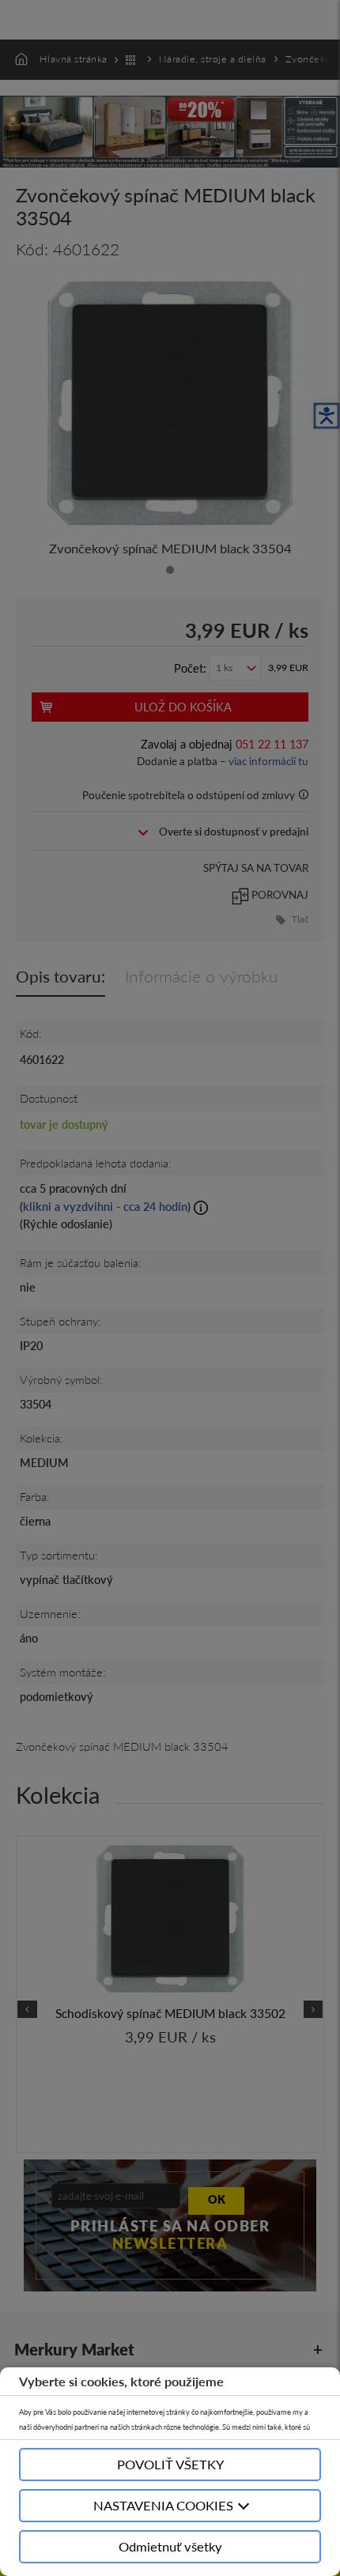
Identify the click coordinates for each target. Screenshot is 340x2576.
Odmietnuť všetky (170, 2546)
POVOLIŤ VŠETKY (170, 2464)
